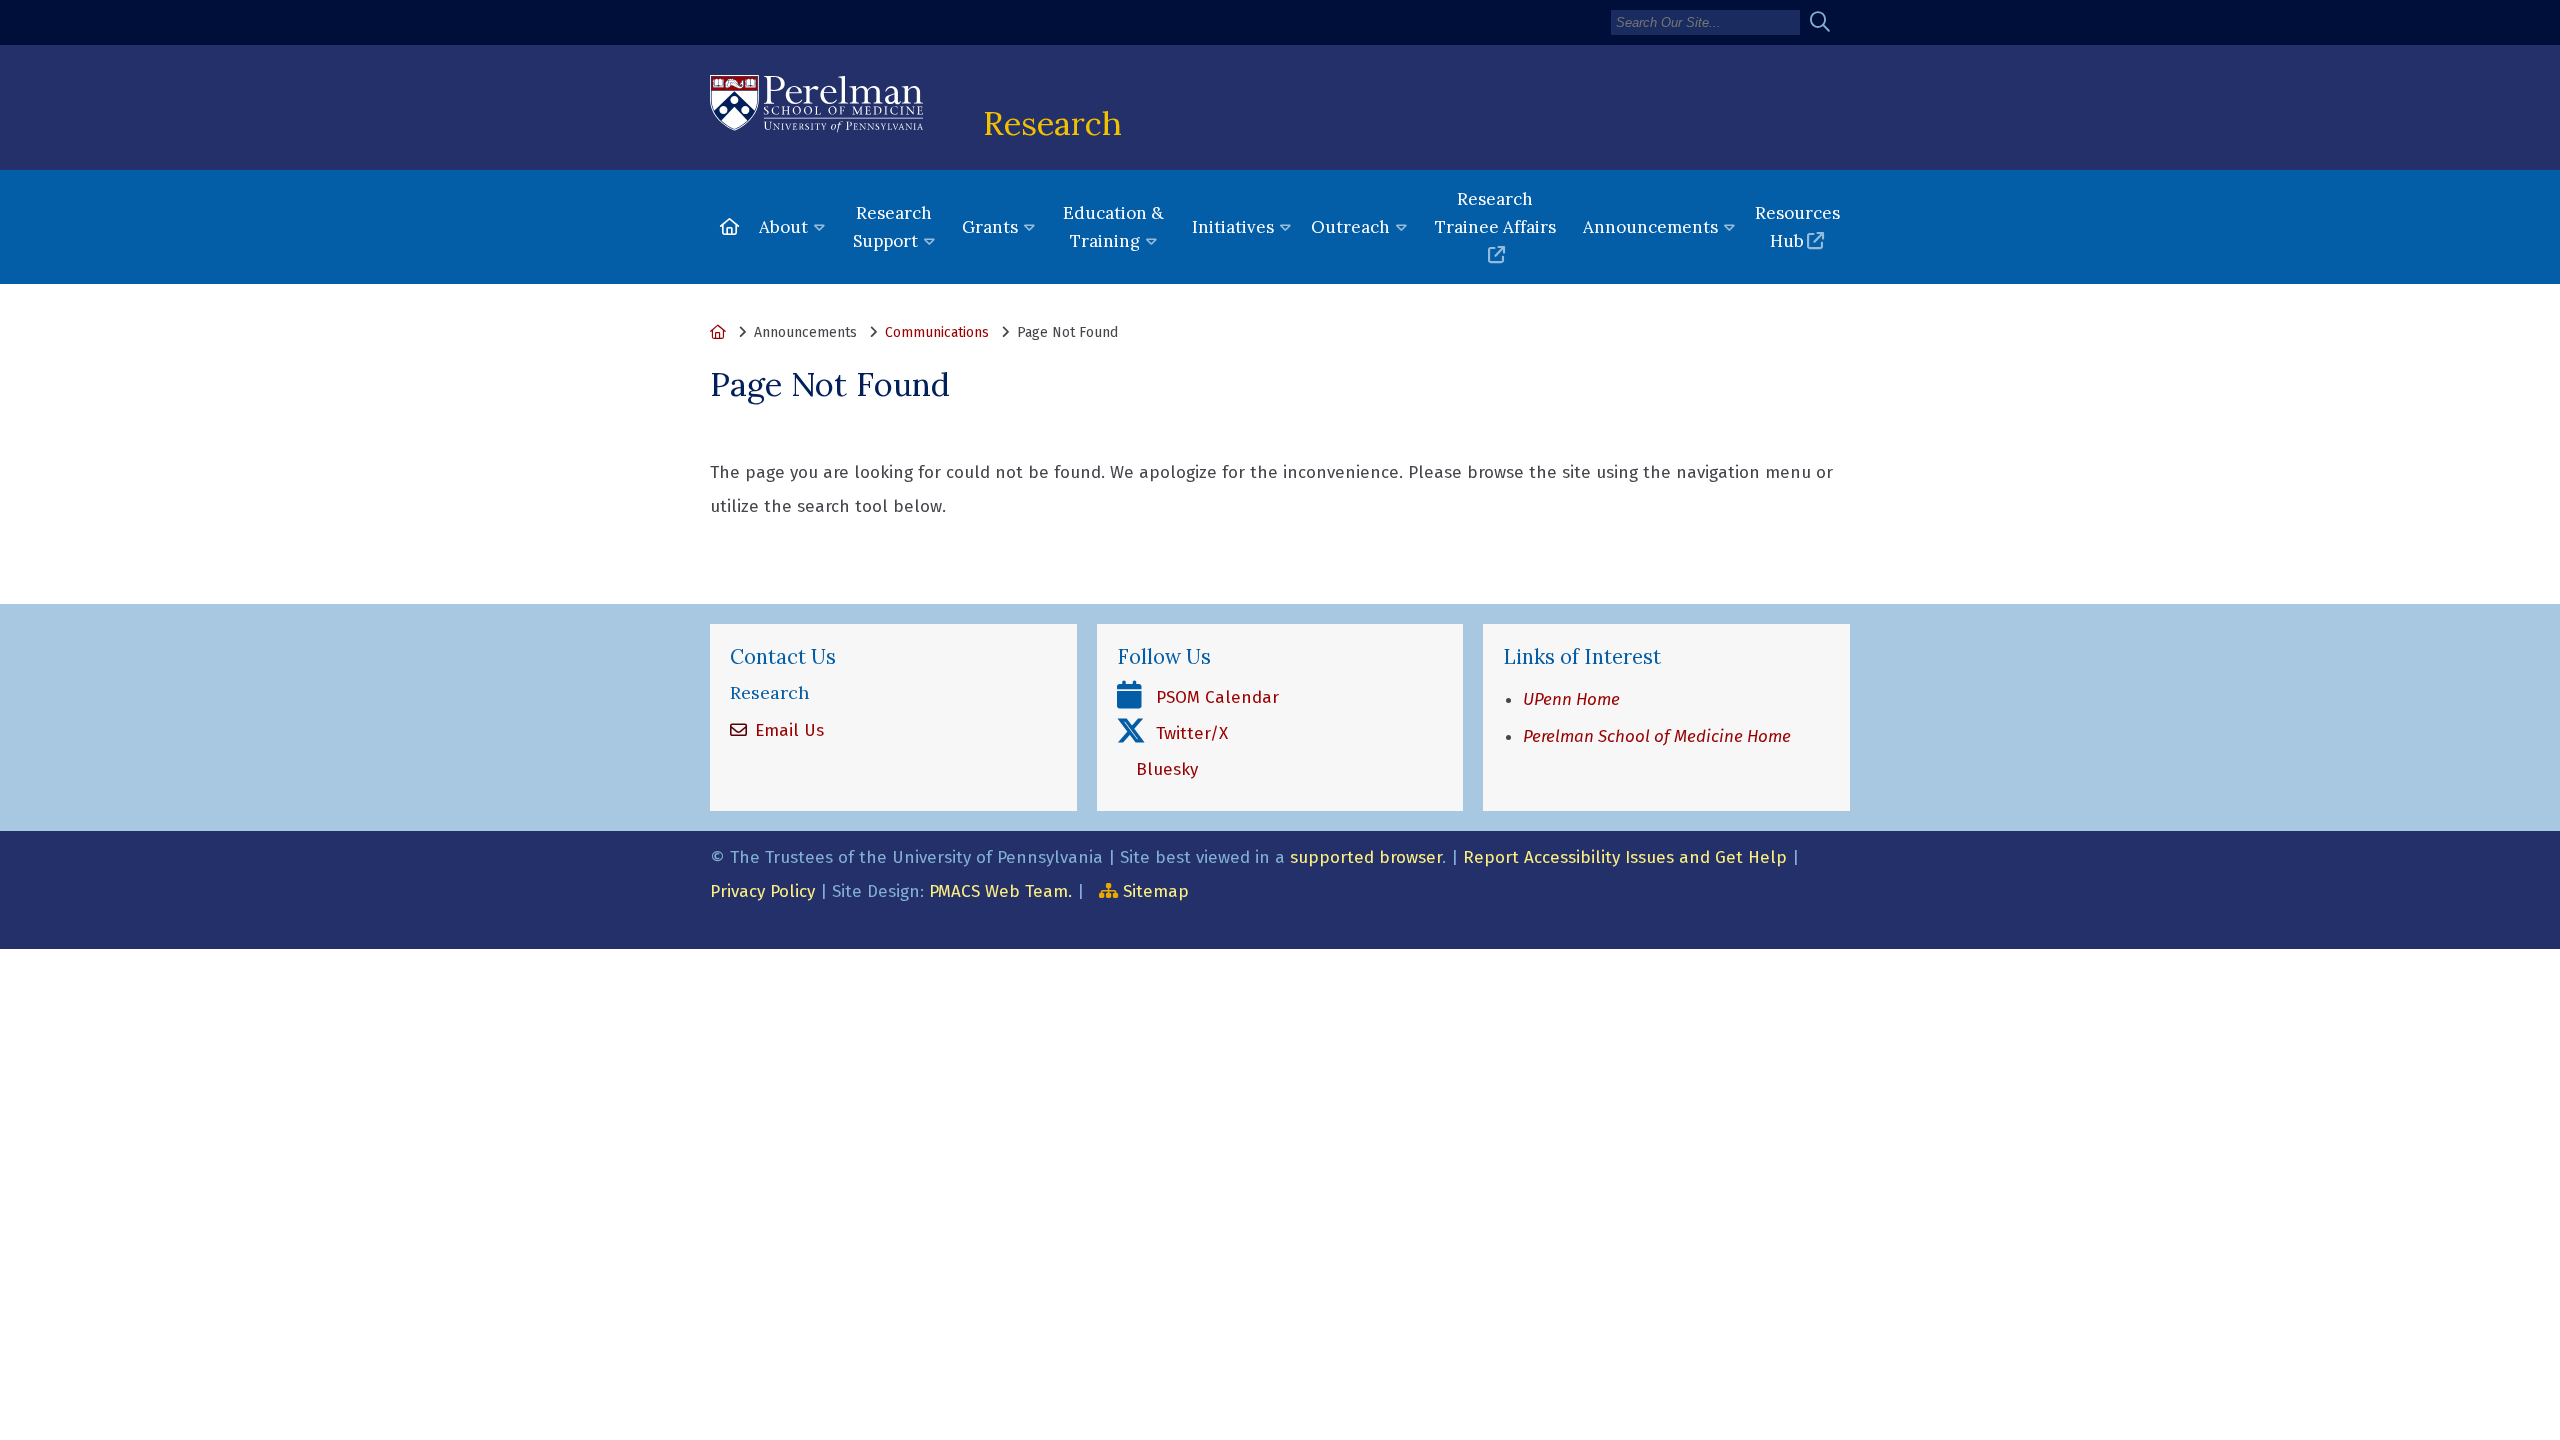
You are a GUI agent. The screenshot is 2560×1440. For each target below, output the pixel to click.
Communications (937, 332)
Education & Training (1113, 227)
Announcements (1650, 227)
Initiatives (1233, 227)
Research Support (892, 227)
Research (1052, 123)
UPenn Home (1571, 699)
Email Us (787, 730)
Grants (990, 227)
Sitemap (1156, 891)
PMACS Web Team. (1000, 891)
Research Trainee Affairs (1495, 213)
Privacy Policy (762, 891)
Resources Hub (1797, 227)
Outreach (1350, 227)
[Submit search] (1827, 22)
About (783, 227)
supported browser (1366, 857)
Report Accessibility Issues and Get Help (1625, 857)
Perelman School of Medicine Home (1657, 736)
